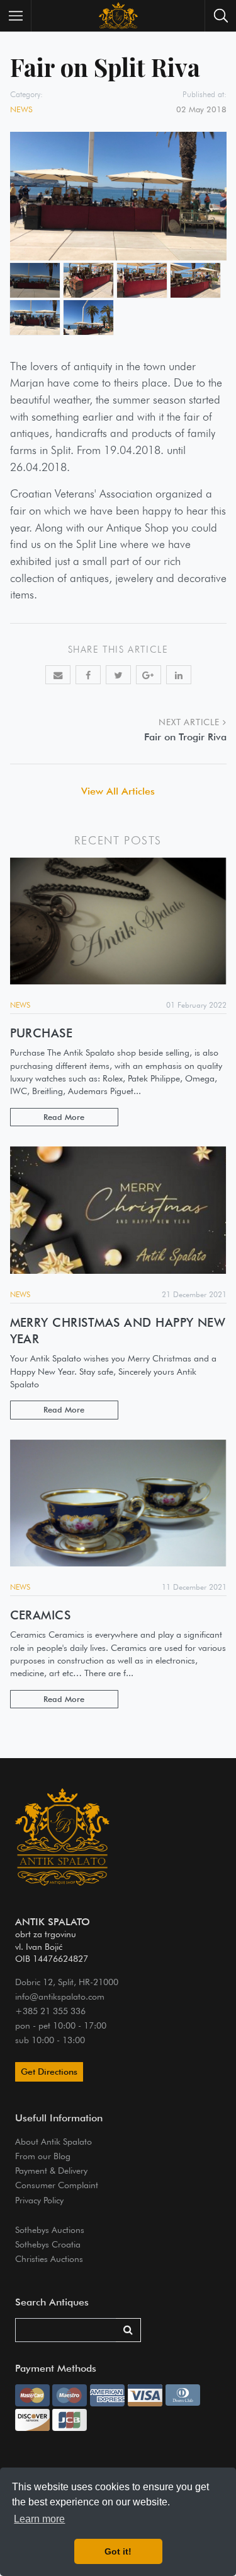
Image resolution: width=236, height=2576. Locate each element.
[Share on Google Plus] (149, 675)
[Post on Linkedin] (179, 675)
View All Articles (118, 791)
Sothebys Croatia (48, 2244)
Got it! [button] (118, 2551)
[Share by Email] (58, 675)
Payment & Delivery (51, 2170)
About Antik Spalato (53, 2141)
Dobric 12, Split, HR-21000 (67, 1982)
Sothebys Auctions (50, 2229)
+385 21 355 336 (50, 2011)
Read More (64, 1117)
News (21, 109)
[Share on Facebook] (88, 675)
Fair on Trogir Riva (185, 737)
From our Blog (43, 2156)
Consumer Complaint (57, 2185)
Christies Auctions (49, 2258)
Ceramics (41, 1615)
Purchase (42, 1033)
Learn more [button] (39, 2519)
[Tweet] (118, 675)
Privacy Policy (39, 2200)
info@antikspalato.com (60, 1996)
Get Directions (49, 2072)
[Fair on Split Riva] (35, 280)
